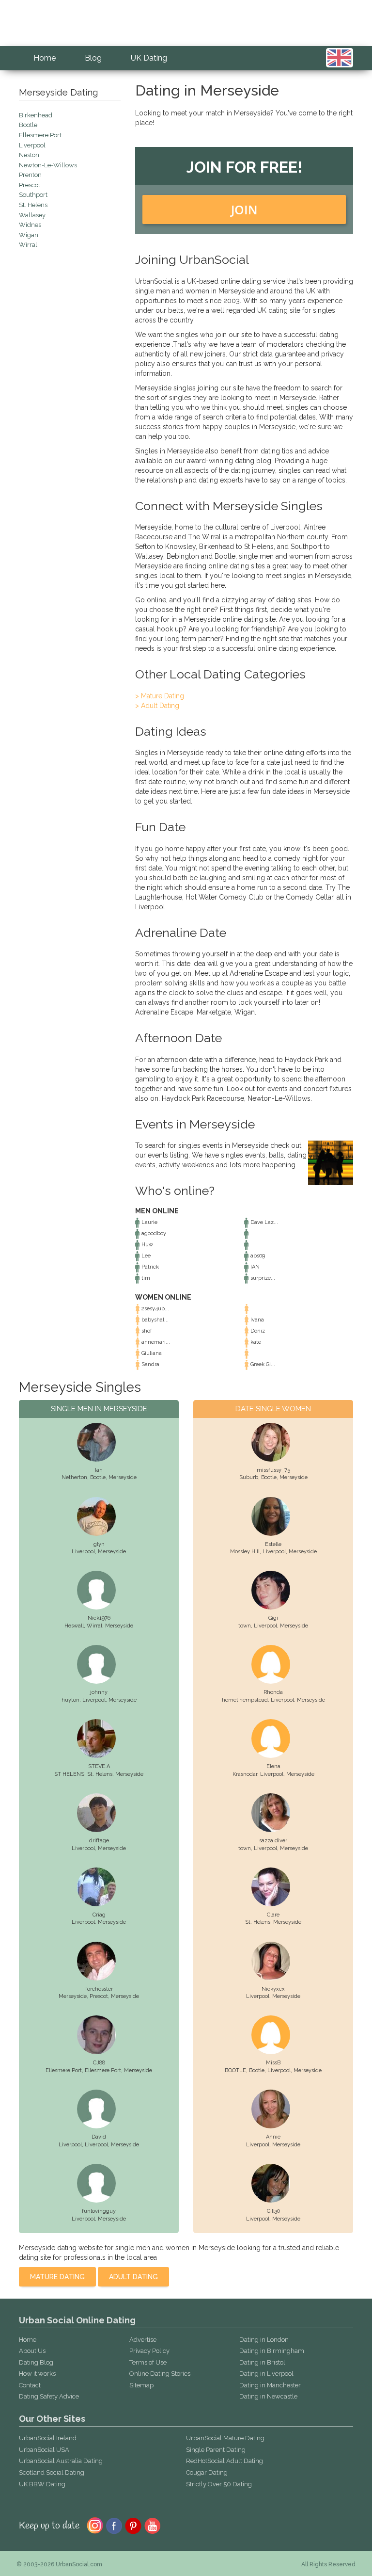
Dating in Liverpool (266, 2374)
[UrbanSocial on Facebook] (114, 2525)
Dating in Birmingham (272, 2351)
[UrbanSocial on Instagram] (95, 2525)
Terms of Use (148, 2362)
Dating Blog (36, 2362)
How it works (37, 2374)
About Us (32, 2351)
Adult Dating (133, 2277)
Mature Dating (57, 2277)
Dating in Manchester (270, 2385)
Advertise (143, 2340)
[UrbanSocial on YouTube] (153, 2525)
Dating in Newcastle (268, 2396)
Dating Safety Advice (49, 2396)
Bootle (98, 1477)
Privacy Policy (149, 2351)
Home (45, 58)
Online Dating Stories (160, 2374)
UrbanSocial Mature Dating (225, 2438)
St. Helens (100, 1774)
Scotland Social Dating (52, 2472)
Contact (30, 2385)
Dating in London (264, 2340)
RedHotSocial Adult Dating (225, 2461)
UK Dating (149, 58)
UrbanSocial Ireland (48, 2438)
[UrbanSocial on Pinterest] (133, 2525)
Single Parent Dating (216, 2450)
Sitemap (141, 2385)
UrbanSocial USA (44, 2450)
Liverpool (83, 1552)
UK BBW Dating (42, 2484)
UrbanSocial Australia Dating (61, 2461)
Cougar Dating (207, 2472)
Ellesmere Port (103, 2070)
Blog (93, 58)
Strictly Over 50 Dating (219, 2484)
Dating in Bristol (262, 2362)
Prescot (99, 1996)
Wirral (94, 1626)
